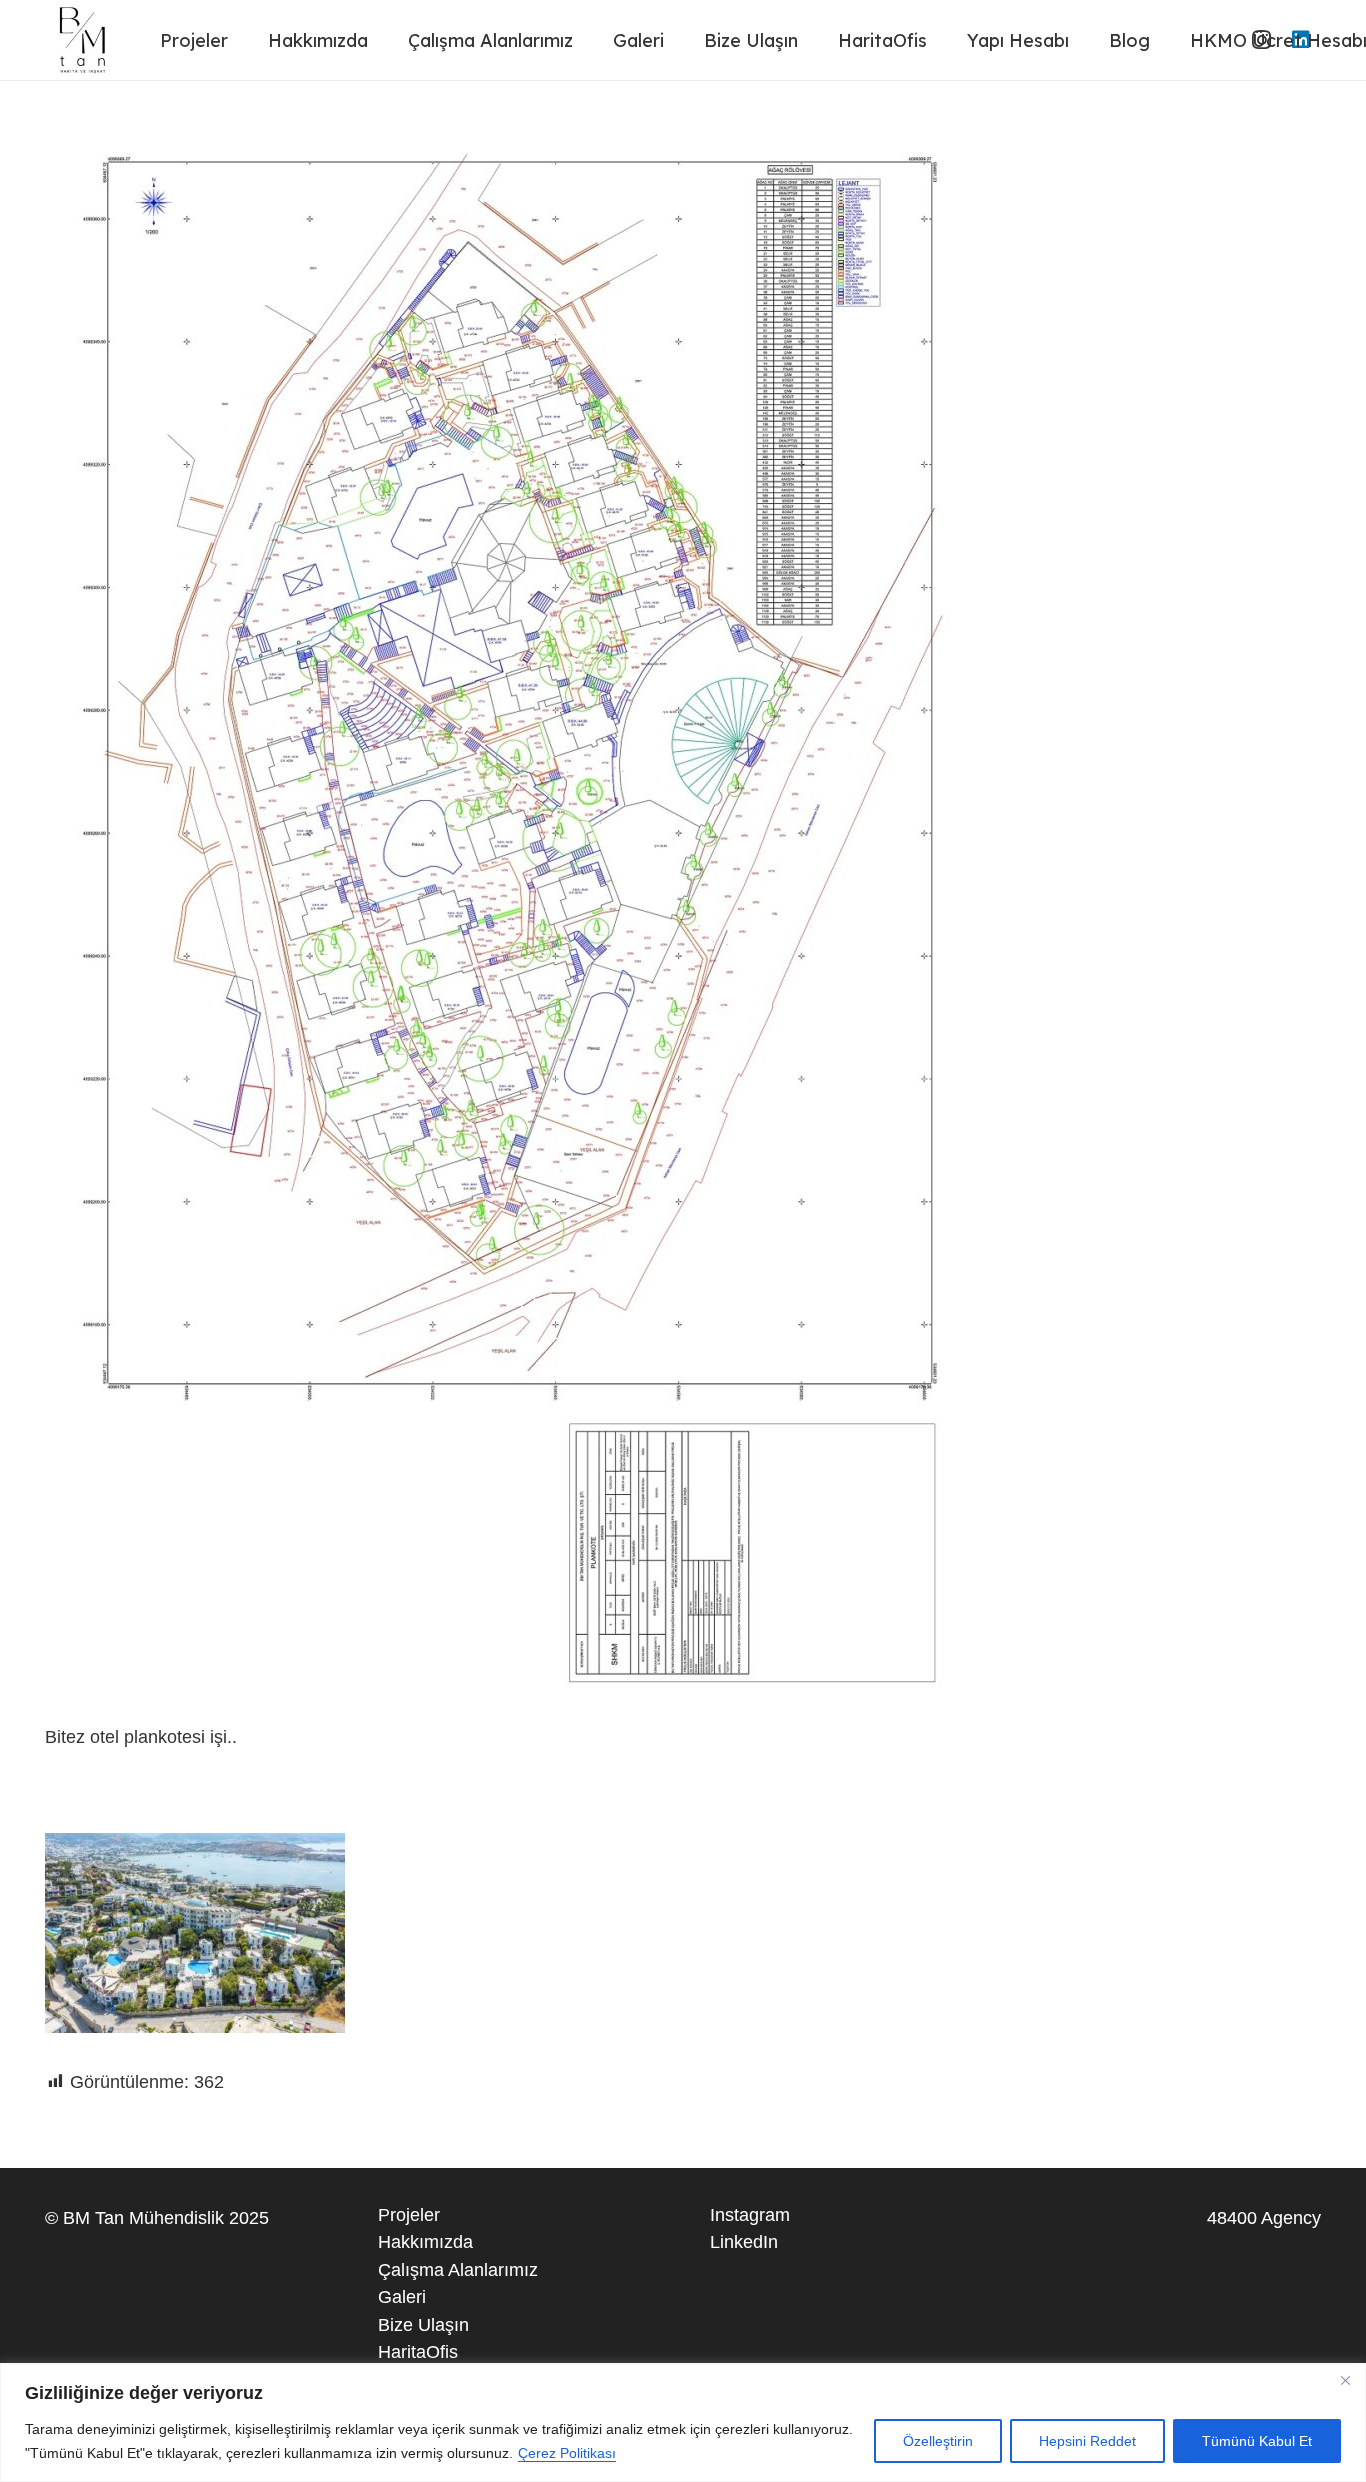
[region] (683, 2422)
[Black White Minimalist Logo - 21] (85, 40)
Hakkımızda (425, 2242)
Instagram (750, 2215)
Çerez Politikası (567, 2453)
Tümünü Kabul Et (1257, 2441)
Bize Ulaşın (423, 2325)
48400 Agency (1264, 2218)
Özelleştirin (938, 2441)
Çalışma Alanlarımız (458, 2270)
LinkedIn (744, 2242)
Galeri (402, 2297)
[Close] (1345, 2380)
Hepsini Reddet (1087, 2441)
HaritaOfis (418, 2352)
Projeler (409, 2215)
